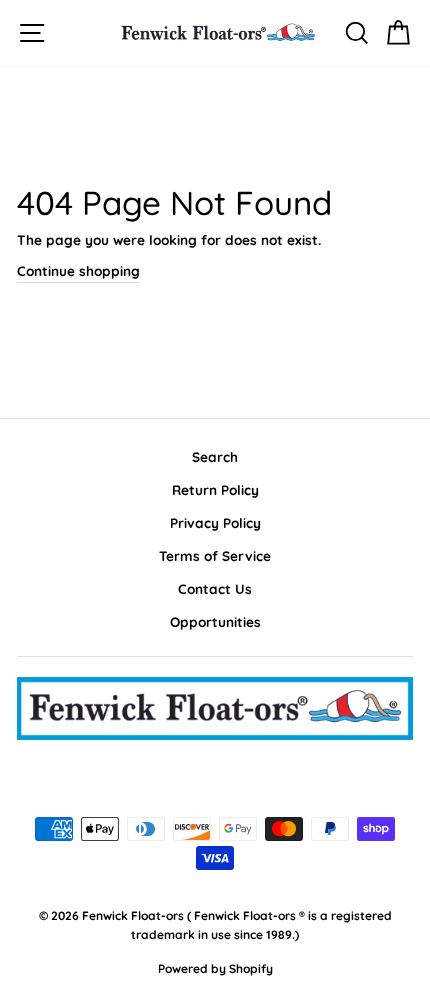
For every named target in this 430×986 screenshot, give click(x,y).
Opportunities (215, 621)
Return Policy (215, 489)
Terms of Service (215, 555)
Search (215, 456)
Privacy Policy (215, 522)
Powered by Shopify (215, 968)
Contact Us (215, 588)
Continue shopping (78, 270)
